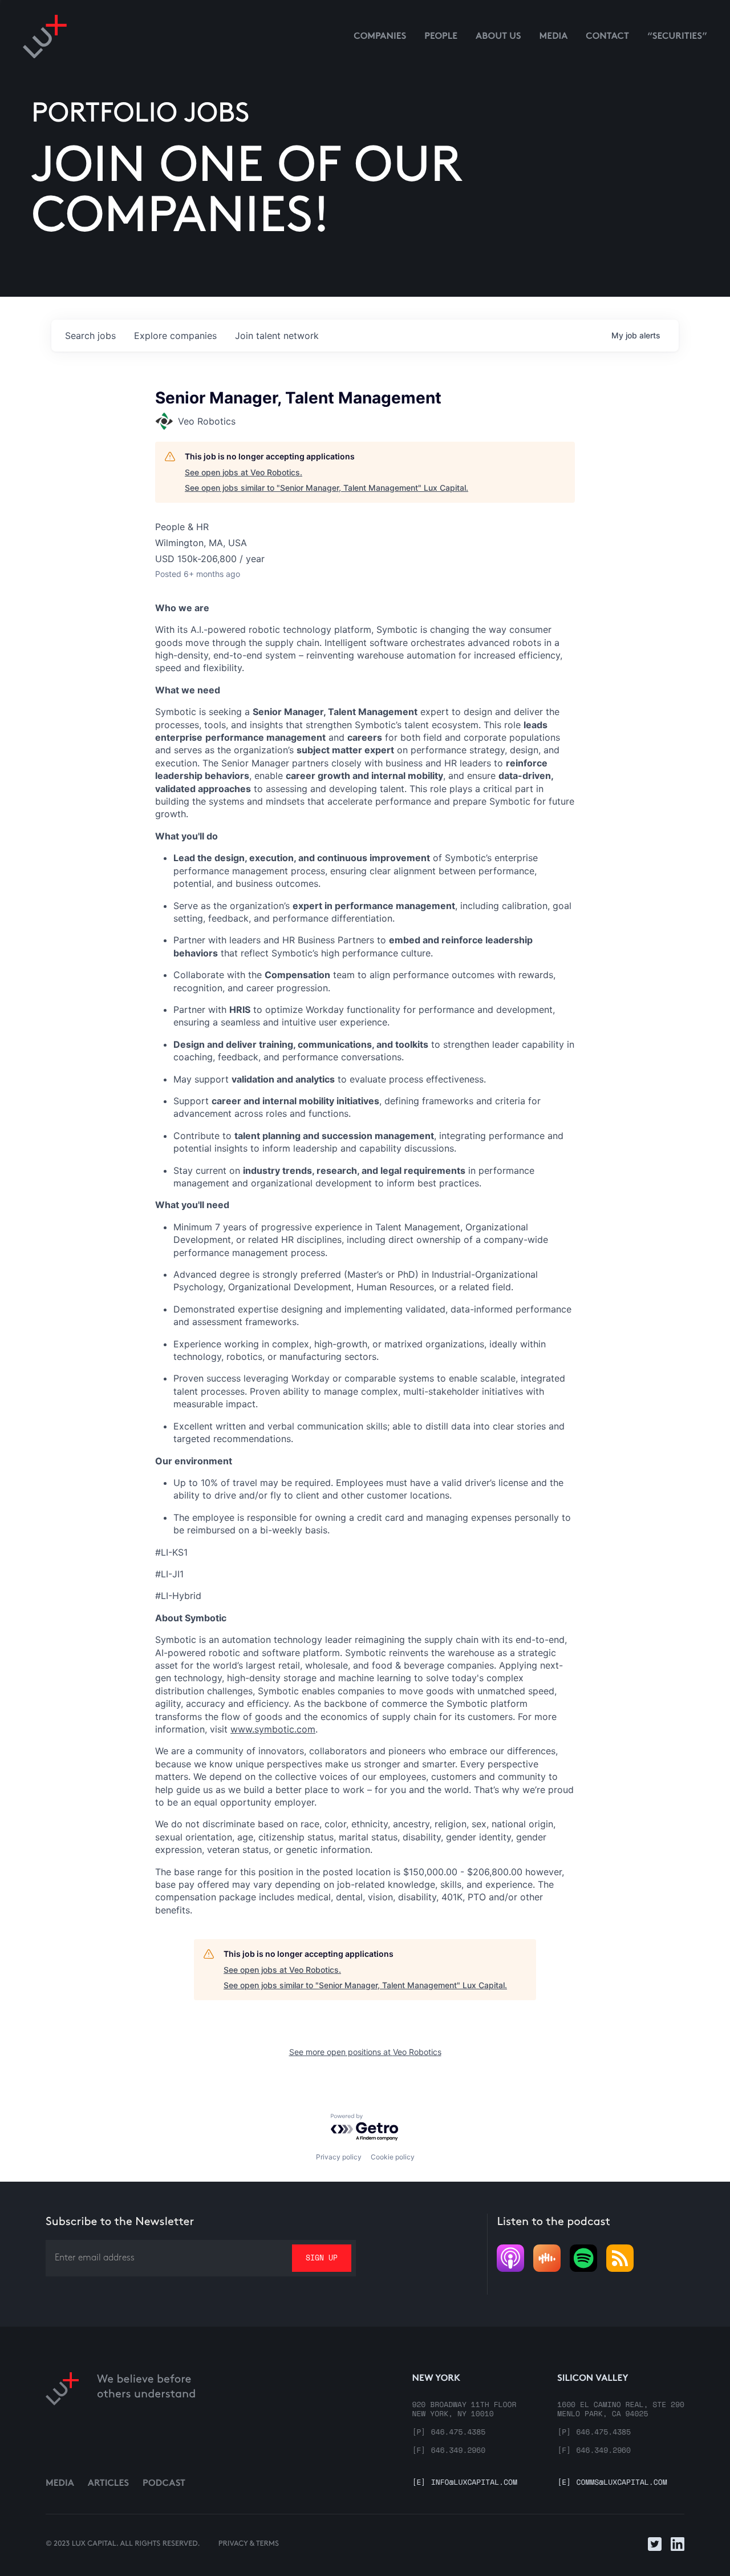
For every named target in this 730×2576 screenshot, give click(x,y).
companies (175, 336)
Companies (380, 37)
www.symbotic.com (273, 1729)
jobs (90, 336)
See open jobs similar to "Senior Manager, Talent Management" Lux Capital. (327, 488)
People (441, 37)
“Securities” (677, 37)
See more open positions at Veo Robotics (365, 2052)
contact (607, 37)
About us (498, 37)
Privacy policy (339, 2157)
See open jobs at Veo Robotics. (244, 472)
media (554, 37)
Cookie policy (393, 2157)
